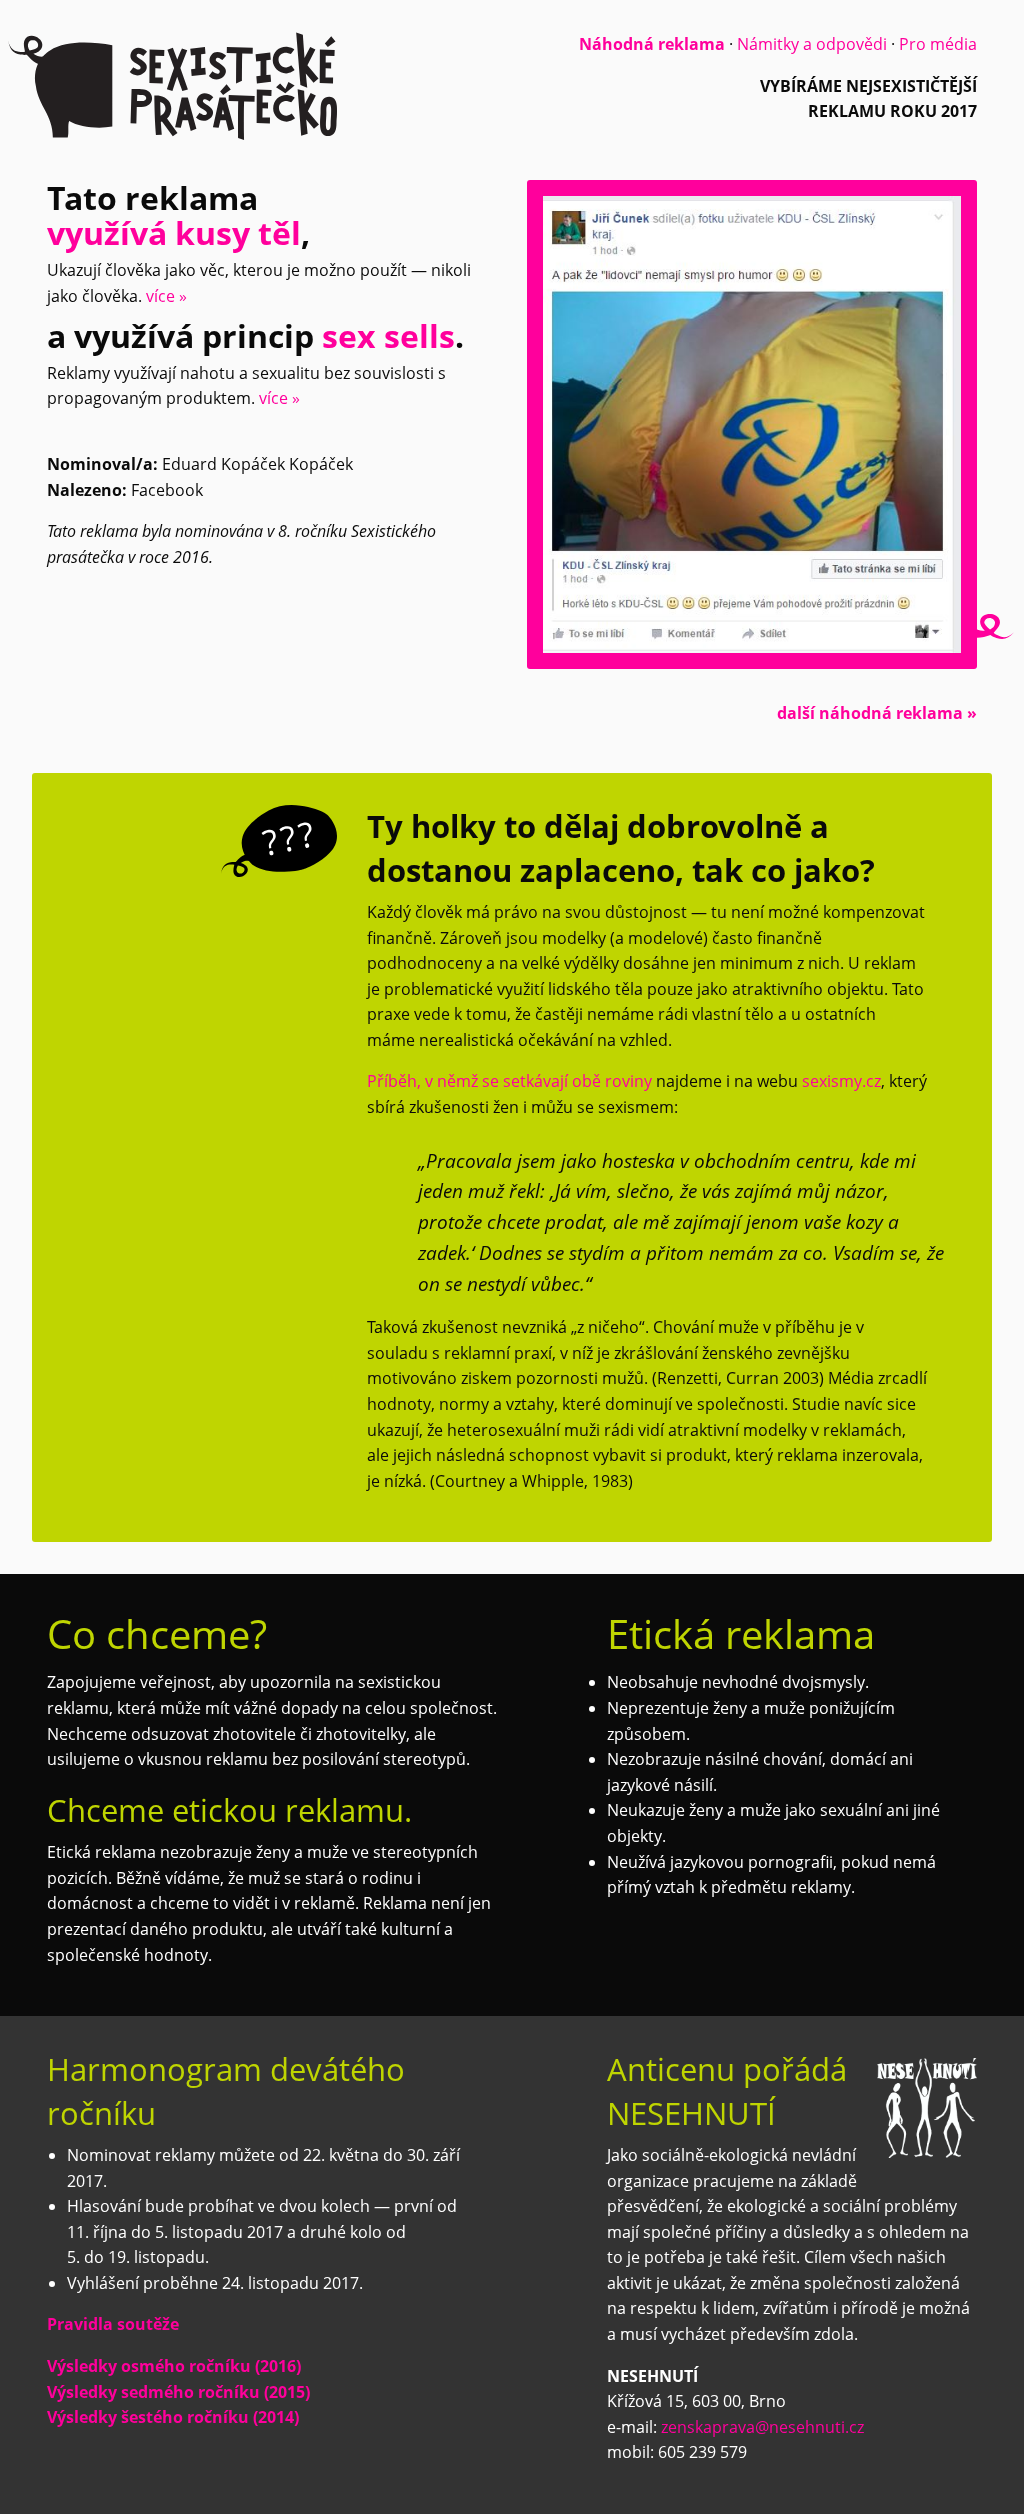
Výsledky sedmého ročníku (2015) (178, 2392)
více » (166, 296)
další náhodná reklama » (877, 713)
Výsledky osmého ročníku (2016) (174, 2366)
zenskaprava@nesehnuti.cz (762, 2427)
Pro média (938, 44)
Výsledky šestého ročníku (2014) (173, 2417)
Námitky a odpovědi (812, 44)
